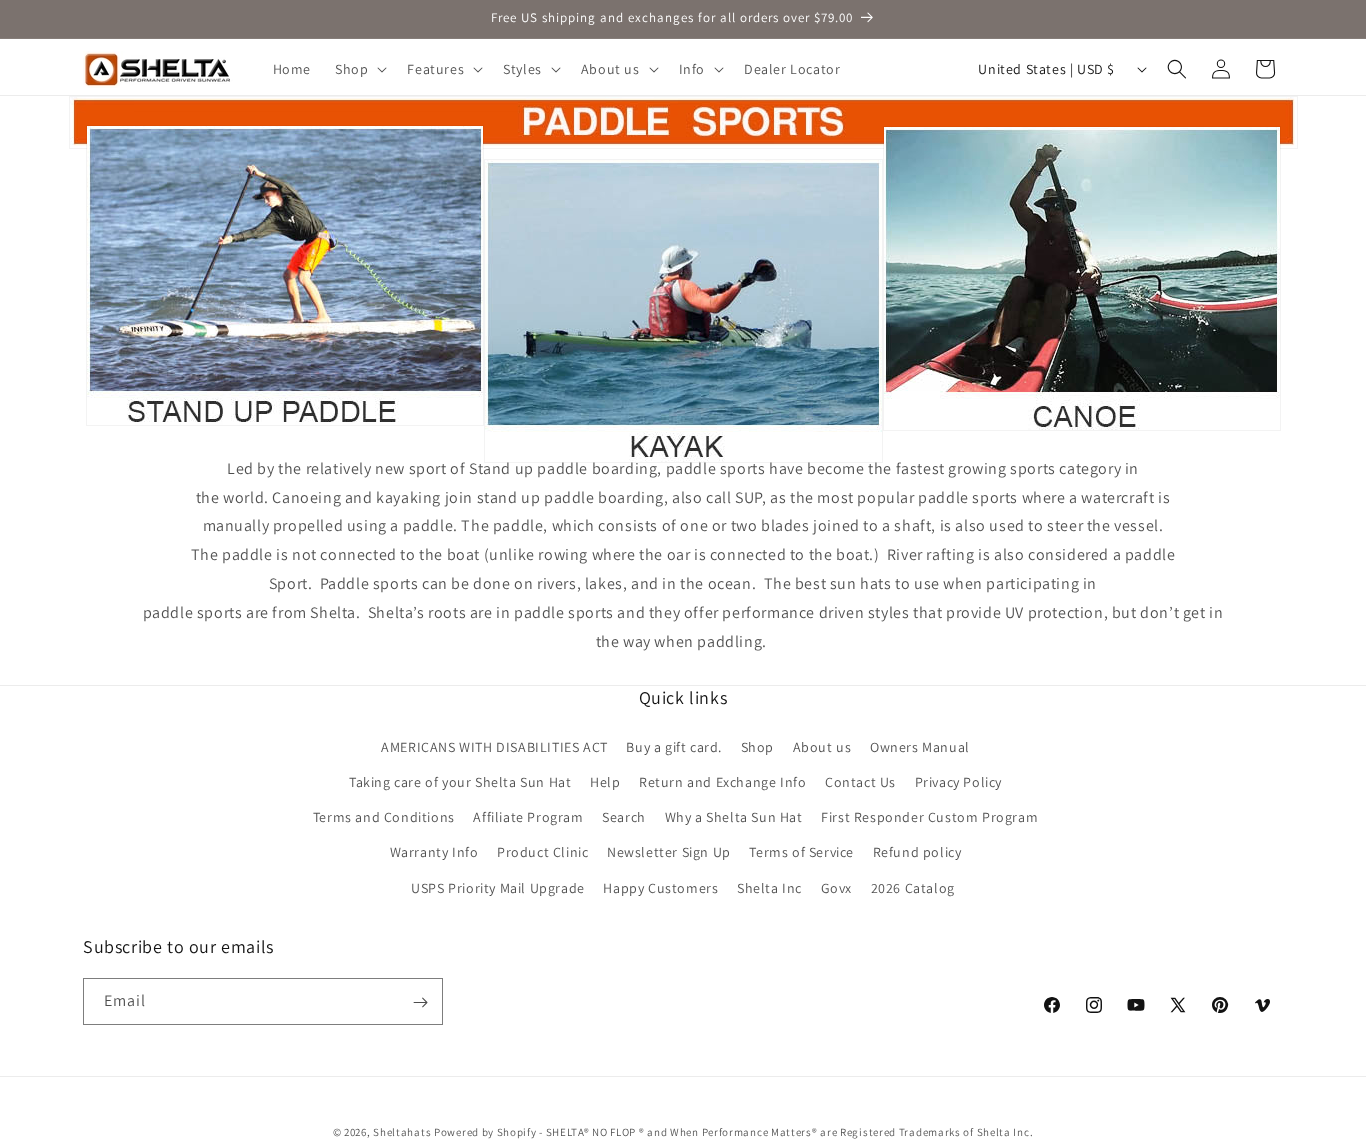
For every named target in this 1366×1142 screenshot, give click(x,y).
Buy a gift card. (674, 746)
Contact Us (860, 782)
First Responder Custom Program (929, 817)
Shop (757, 746)
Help (605, 782)
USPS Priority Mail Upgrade (498, 887)
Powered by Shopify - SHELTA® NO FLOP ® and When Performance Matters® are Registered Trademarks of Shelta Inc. (733, 1132)
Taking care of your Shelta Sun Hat (460, 782)
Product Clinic (542, 852)
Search (624, 817)
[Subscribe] (420, 1002)
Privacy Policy (958, 782)
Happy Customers (660, 887)
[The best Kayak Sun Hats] (683, 423)
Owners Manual (920, 746)
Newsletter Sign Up (669, 852)
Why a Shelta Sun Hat (734, 817)
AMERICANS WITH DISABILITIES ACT (494, 746)
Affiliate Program (528, 817)
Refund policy (917, 852)
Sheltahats (402, 1132)
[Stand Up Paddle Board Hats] (285, 423)
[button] (359, 69)
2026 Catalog (913, 887)
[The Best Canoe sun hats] (1082, 423)
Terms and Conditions (384, 817)
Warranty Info (434, 852)
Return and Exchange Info (722, 782)
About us (822, 746)
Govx (836, 887)
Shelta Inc (769, 887)
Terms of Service (801, 852)
